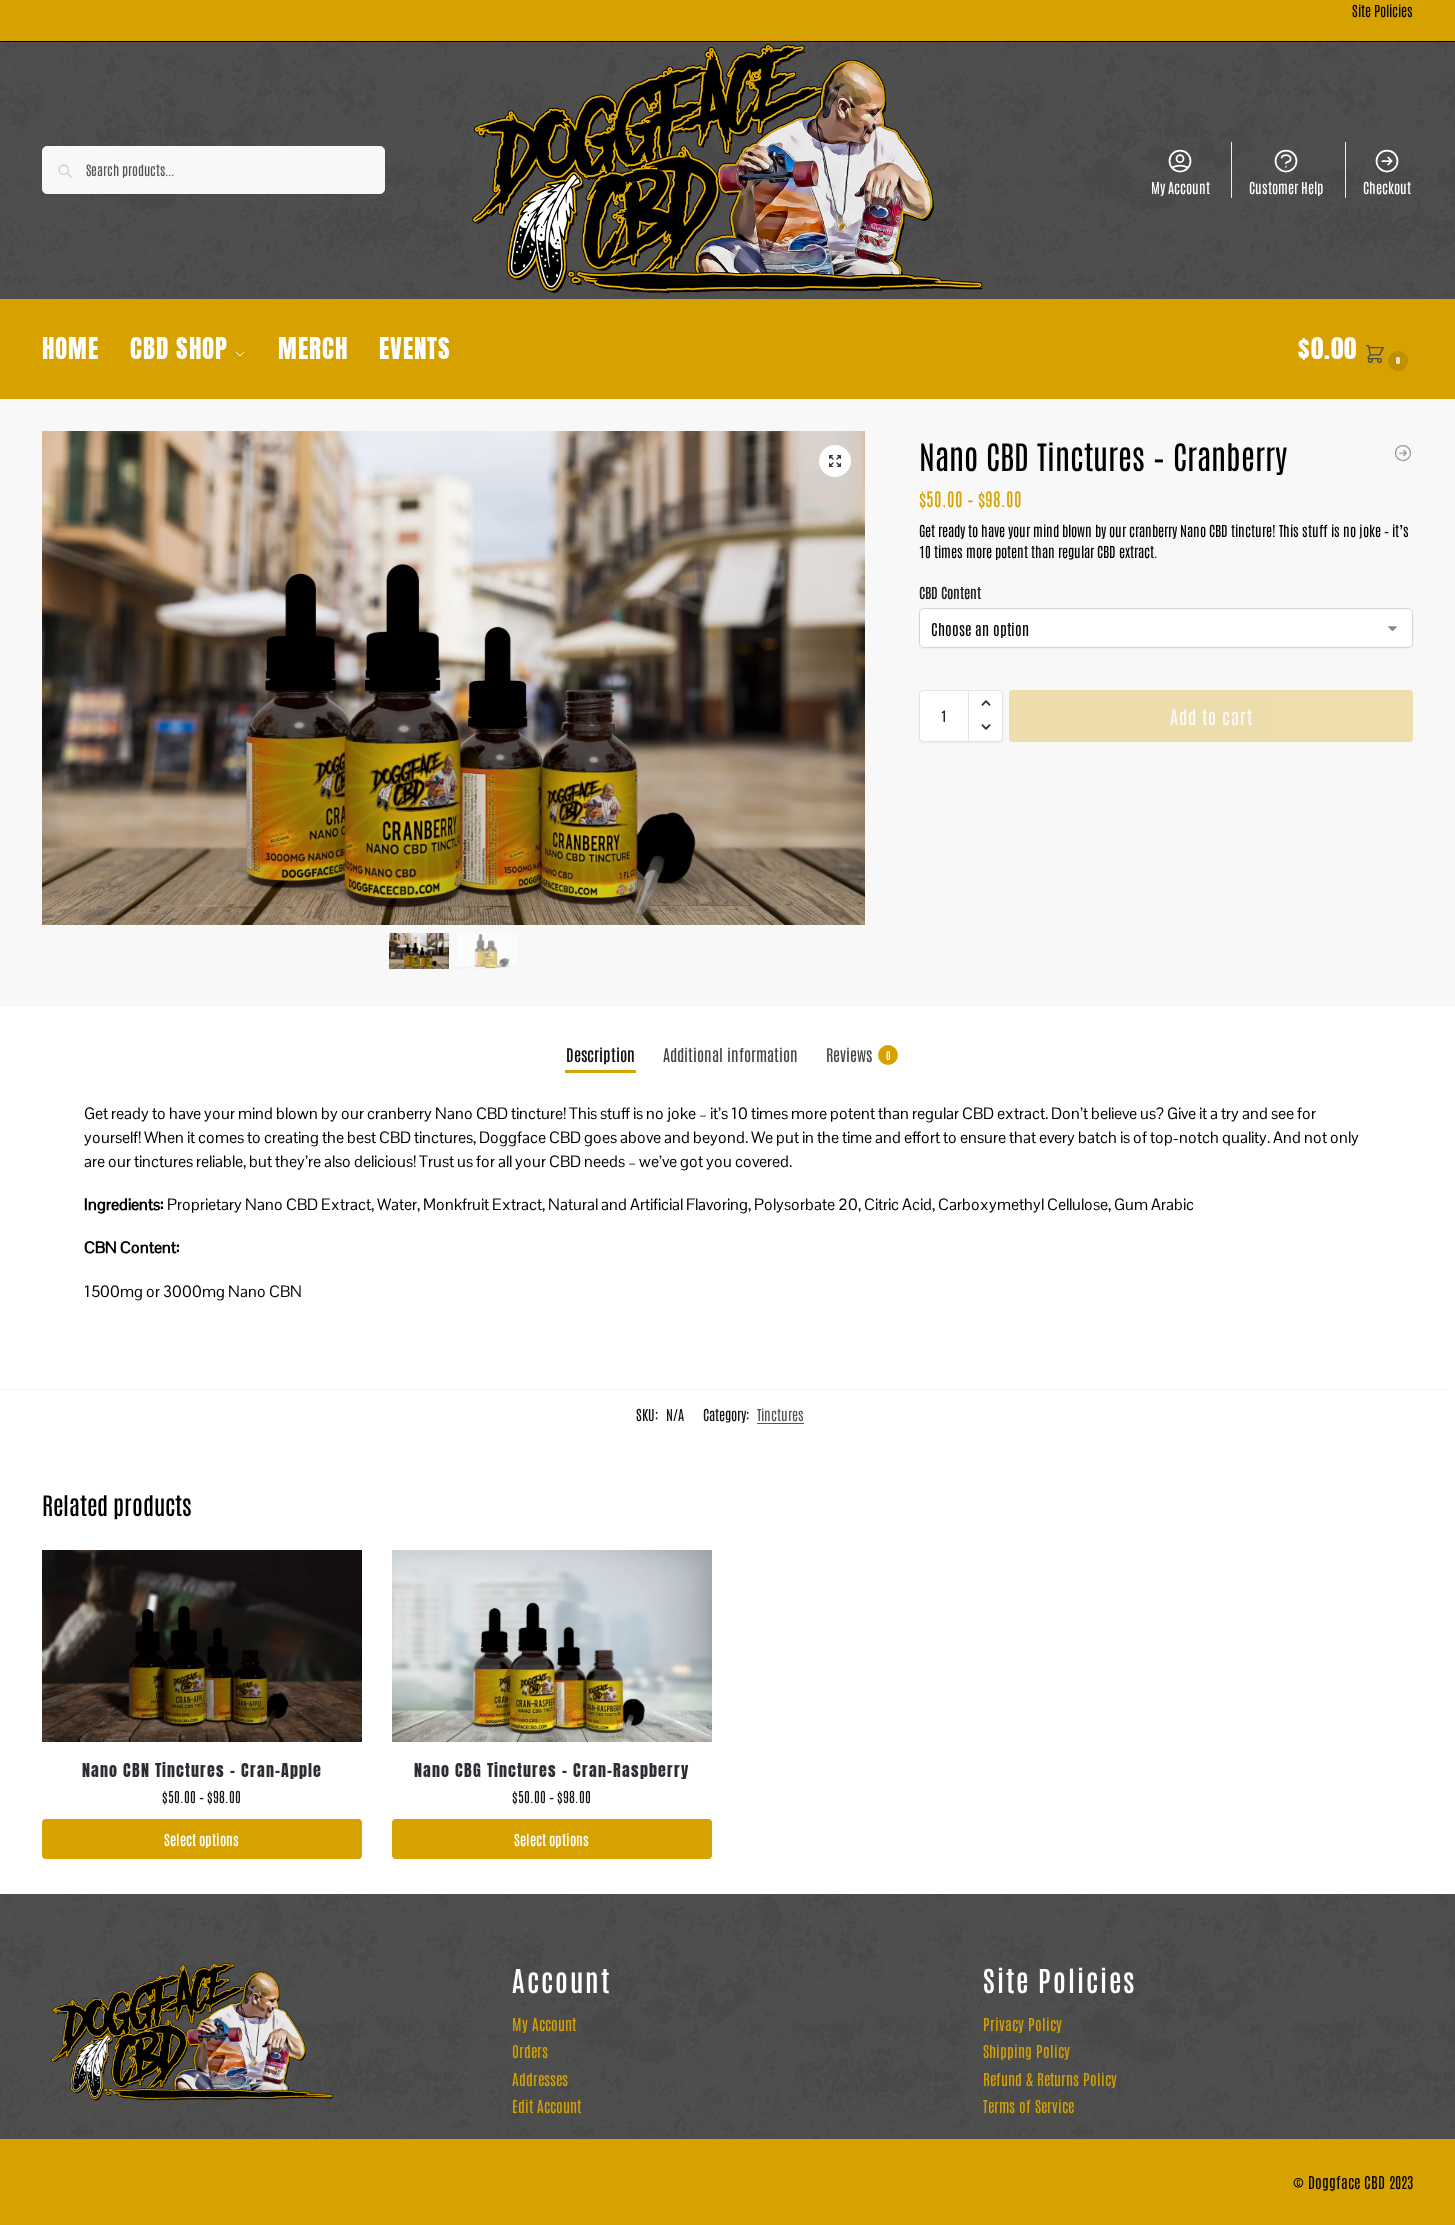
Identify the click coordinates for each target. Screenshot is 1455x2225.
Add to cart (1211, 715)
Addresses (540, 2078)
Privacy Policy (1022, 2023)
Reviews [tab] (858, 1054)
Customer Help (1286, 187)
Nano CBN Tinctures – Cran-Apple (202, 1770)
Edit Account (546, 2105)
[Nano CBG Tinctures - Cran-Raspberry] (1403, 453)
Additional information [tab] (730, 1054)
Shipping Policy (1026, 2050)
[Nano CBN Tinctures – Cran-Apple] (202, 1646)
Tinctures (780, 1414)
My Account (1180, 187)
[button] (1355, 349)
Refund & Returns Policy (1050, 2078)
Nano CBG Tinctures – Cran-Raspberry (551, 1770)
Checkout (1387, 187)
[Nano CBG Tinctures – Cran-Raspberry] (552, 1646)
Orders (530, 2050)
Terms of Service (1028, 2105)
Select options (201, 1839)
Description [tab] (600, 1054)
